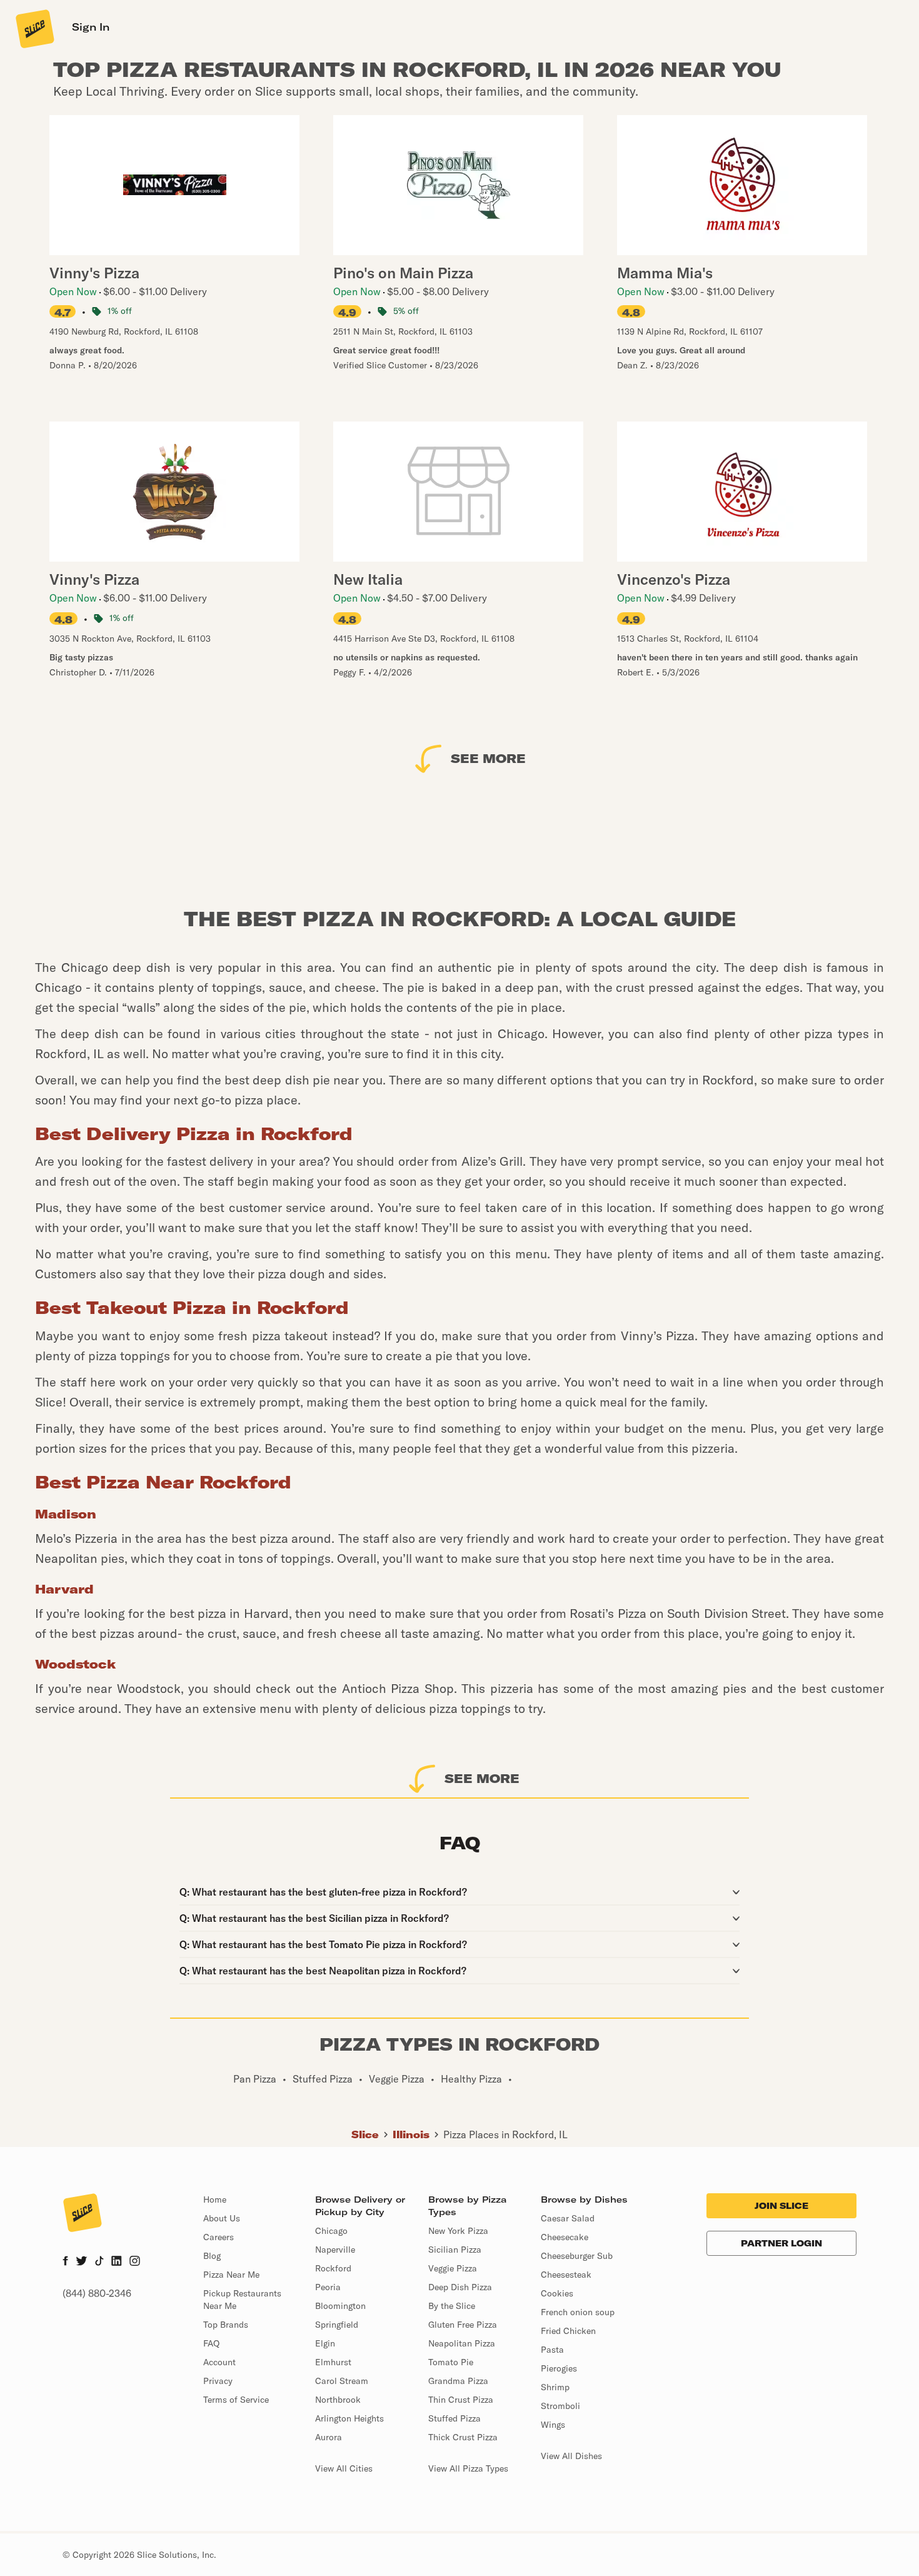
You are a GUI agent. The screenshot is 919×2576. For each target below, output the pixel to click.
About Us (222, 2218)
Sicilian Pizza (455, 2250)
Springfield (337, 2325)
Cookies (557, 2293)
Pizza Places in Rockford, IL (505, 2134)
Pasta (552, 2350)
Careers (218, 2237)
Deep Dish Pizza (460, 2287)
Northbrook (338, 2400)
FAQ (211, 2343)
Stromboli (560, 2406)
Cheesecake (565, 2237)
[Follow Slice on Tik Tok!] (99, 2262)
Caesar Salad (568, 2218)
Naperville (335, 2250)
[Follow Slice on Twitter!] (82, 2262)
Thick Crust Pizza (463, 2437)
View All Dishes (571, 2456)
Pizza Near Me (231, 2275)
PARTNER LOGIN (781, 2243)
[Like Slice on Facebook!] (65, 2262)
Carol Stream (342, 2381)
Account (219, 2362)
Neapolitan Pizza (462, 2343)
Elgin (325, 2343)
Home (215, 2200)
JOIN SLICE (781, 2206)
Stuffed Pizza (454, 2418)
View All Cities (344, 2468)
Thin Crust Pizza (461, 2400)
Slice (365, 2134)
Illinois (411, 2134)
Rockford (333, 2268)
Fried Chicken (568, 2331)
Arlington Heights (349, 2418)
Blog (212, 2256)
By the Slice (452, 2306)
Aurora (329, 2437)
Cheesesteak (566, 2275)
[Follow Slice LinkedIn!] (117, 2262)
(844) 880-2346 (97, 2293)
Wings (553, 2425)
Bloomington (340, 2306)
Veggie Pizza (453, 2268)
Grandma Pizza (458, 2381)
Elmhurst (333, 2362)
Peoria (328, 2287)
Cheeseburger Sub (577, 2256)
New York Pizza (458, 2231)
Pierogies (559, 2368)
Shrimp (555, 2387)
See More (488, 758)
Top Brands (226, 2325)
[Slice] (34, 28)
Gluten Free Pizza (463, 2325)
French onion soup (578, 2312)
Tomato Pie (451, 2362)
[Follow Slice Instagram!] (135, 2262)
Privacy (218, 2381)
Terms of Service (236, 2400)
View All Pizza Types (468, 2468)
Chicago (331, 2231)
